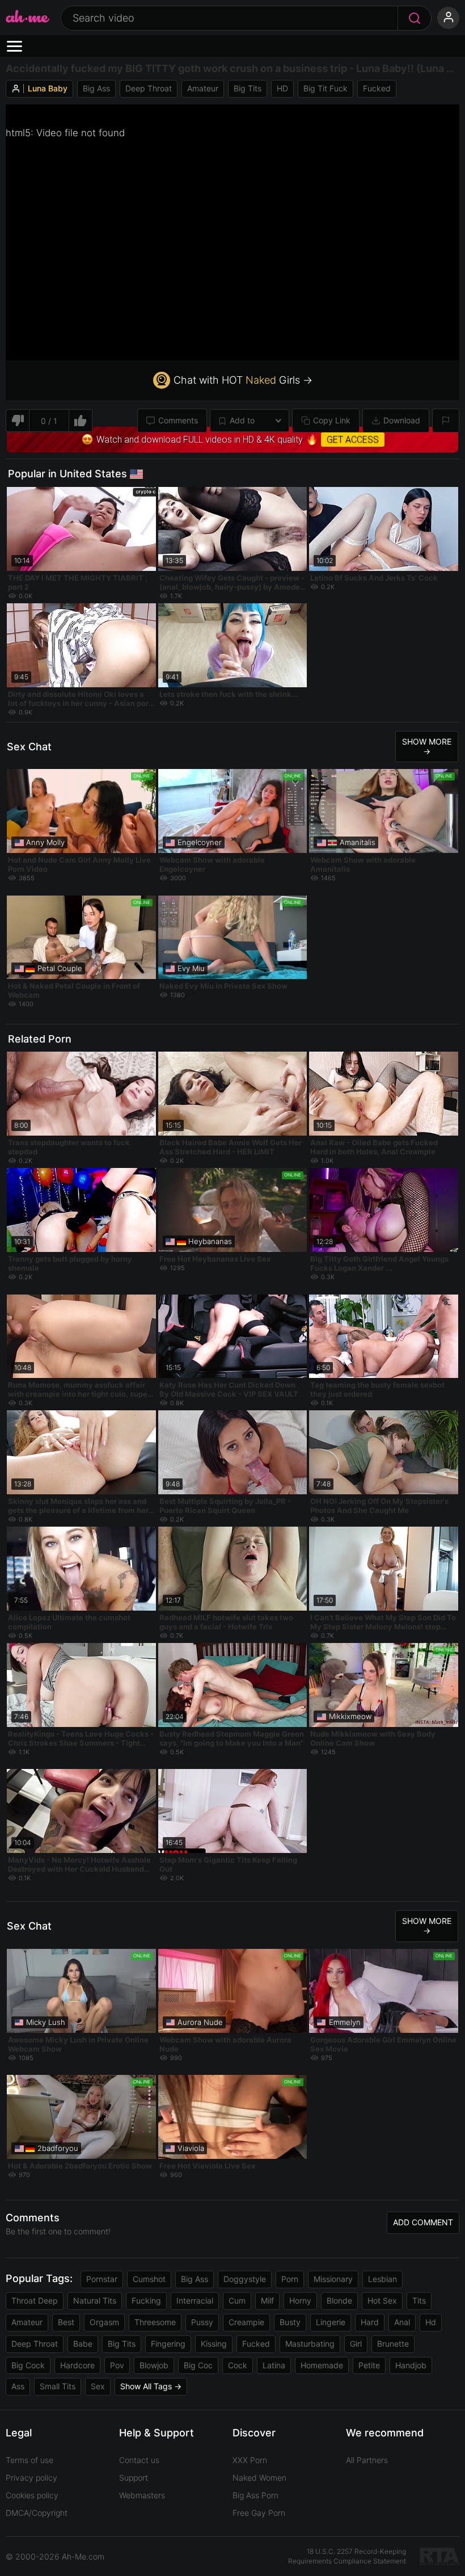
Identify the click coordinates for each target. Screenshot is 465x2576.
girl (356, 2344)
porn (290, 2279)
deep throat (149, 88)
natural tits (95, 2300)
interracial (195, 2300)
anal (402, 2322)
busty (290, 2322)
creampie (246, 2322)
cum (237, 2300)
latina (274, 2365)
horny (300, 2300)
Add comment (423, 2222)
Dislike (17, 421)
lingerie (331, 2322)
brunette (393, 2344)
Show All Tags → (151, 2386)
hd (431, 2322)
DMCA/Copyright (37, 2513)
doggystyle (245, 2279)
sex (98, 2386)
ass (18, 2386)
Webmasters (142, 2495)
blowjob (154, 2365)
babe (83, 2344)
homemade (322, 2365)
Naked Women (259, 2478)
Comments (178, 420)
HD (282, 88)
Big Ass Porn (255, 2495)
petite (369, 2365)
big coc (198, 2365)
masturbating (310, 2344)
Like (81, 421)
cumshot (149, 2279)
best (66, 2322)
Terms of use (29, 2460)
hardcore (77, 2365)
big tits (248, 88)
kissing (214, 2344)
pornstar (102, 2279)
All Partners (367, 2460)
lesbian (382, 2279)
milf (267, 2300)
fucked (377, 88)
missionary (333, 2279)
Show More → (427, 746)
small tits (58, 2386)
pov (117, 2365)
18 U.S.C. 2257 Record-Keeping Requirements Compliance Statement (347, 2556)
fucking (146, 2300)
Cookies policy (32, 2495)
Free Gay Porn (259, 2513)
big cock (28, 2365)
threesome (155, 2322)
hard (370, 2322)
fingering (168, 2344)
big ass (96, 88)
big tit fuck (325, 88)
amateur (203, 88)
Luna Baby (48, 88)
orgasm (104, 2322)
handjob (411, 2365)
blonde (339, 2300)
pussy (202, 2322)
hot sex (382, 2300)
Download (402, 420)
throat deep (35, 2300)
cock (238, 2365)
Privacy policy (31, 2478)
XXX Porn (250, 2460)
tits (419, 2300)
